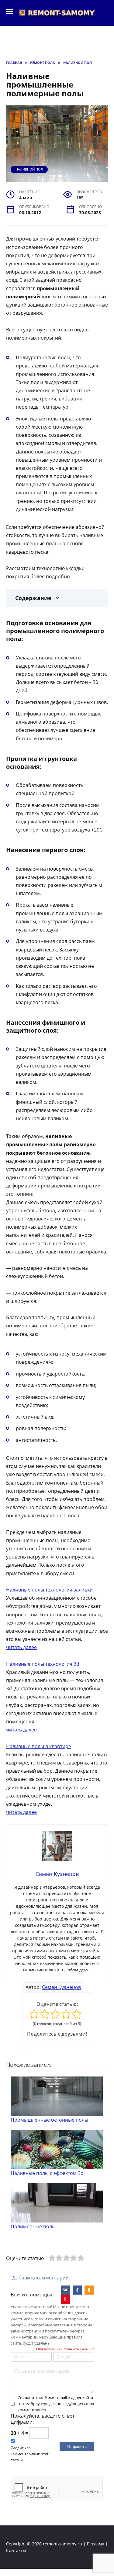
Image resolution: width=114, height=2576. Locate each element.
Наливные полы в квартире (39, 1746)
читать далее (21, 1647)
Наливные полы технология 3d (43, 1664)
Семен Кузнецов (61, 1987)
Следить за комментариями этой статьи (30, 2454)
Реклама (96, 2544)
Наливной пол (29, 169)
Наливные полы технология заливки (49, 1590)
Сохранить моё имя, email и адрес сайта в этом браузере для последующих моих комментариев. (56, 2404)
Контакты (16, 2550)
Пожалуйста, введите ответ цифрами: (43, 2419)
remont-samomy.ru (62, 2544)
